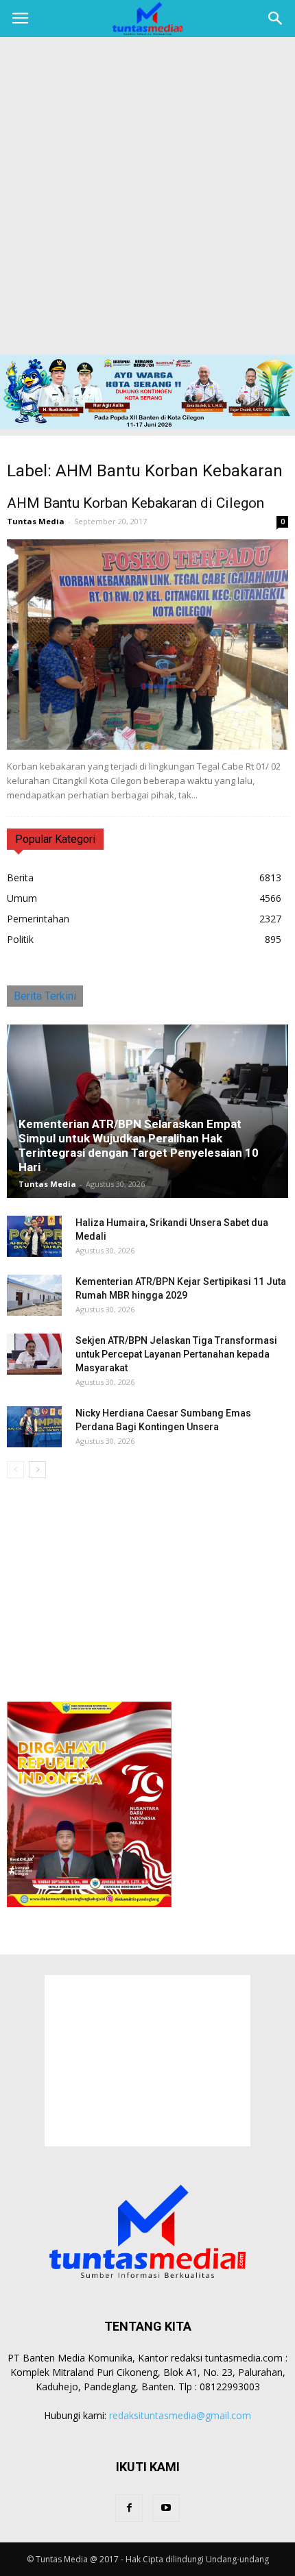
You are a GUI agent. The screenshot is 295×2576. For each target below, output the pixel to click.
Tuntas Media (36, 521)
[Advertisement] (147, 201)
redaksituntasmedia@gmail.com (180, 2415)
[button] (276, 19)
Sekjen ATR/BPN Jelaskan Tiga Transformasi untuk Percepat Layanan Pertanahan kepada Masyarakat (176, 1354)
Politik (20, 939)
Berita (20, 878)
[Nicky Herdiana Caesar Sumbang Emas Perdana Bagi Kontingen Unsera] (34, 1427)
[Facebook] (129, 2508)
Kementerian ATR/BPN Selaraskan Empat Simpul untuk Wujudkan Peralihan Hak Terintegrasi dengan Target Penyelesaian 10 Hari (139, 1145)
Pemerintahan (38, 919)
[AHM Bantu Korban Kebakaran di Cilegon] (147, 645)
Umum (22, 898)
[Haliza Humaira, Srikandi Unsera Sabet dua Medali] (34, 1236)
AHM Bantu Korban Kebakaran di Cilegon (135, 503)
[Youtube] (166, 2508)
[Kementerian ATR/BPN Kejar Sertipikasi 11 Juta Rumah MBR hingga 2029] (34, 1295)
